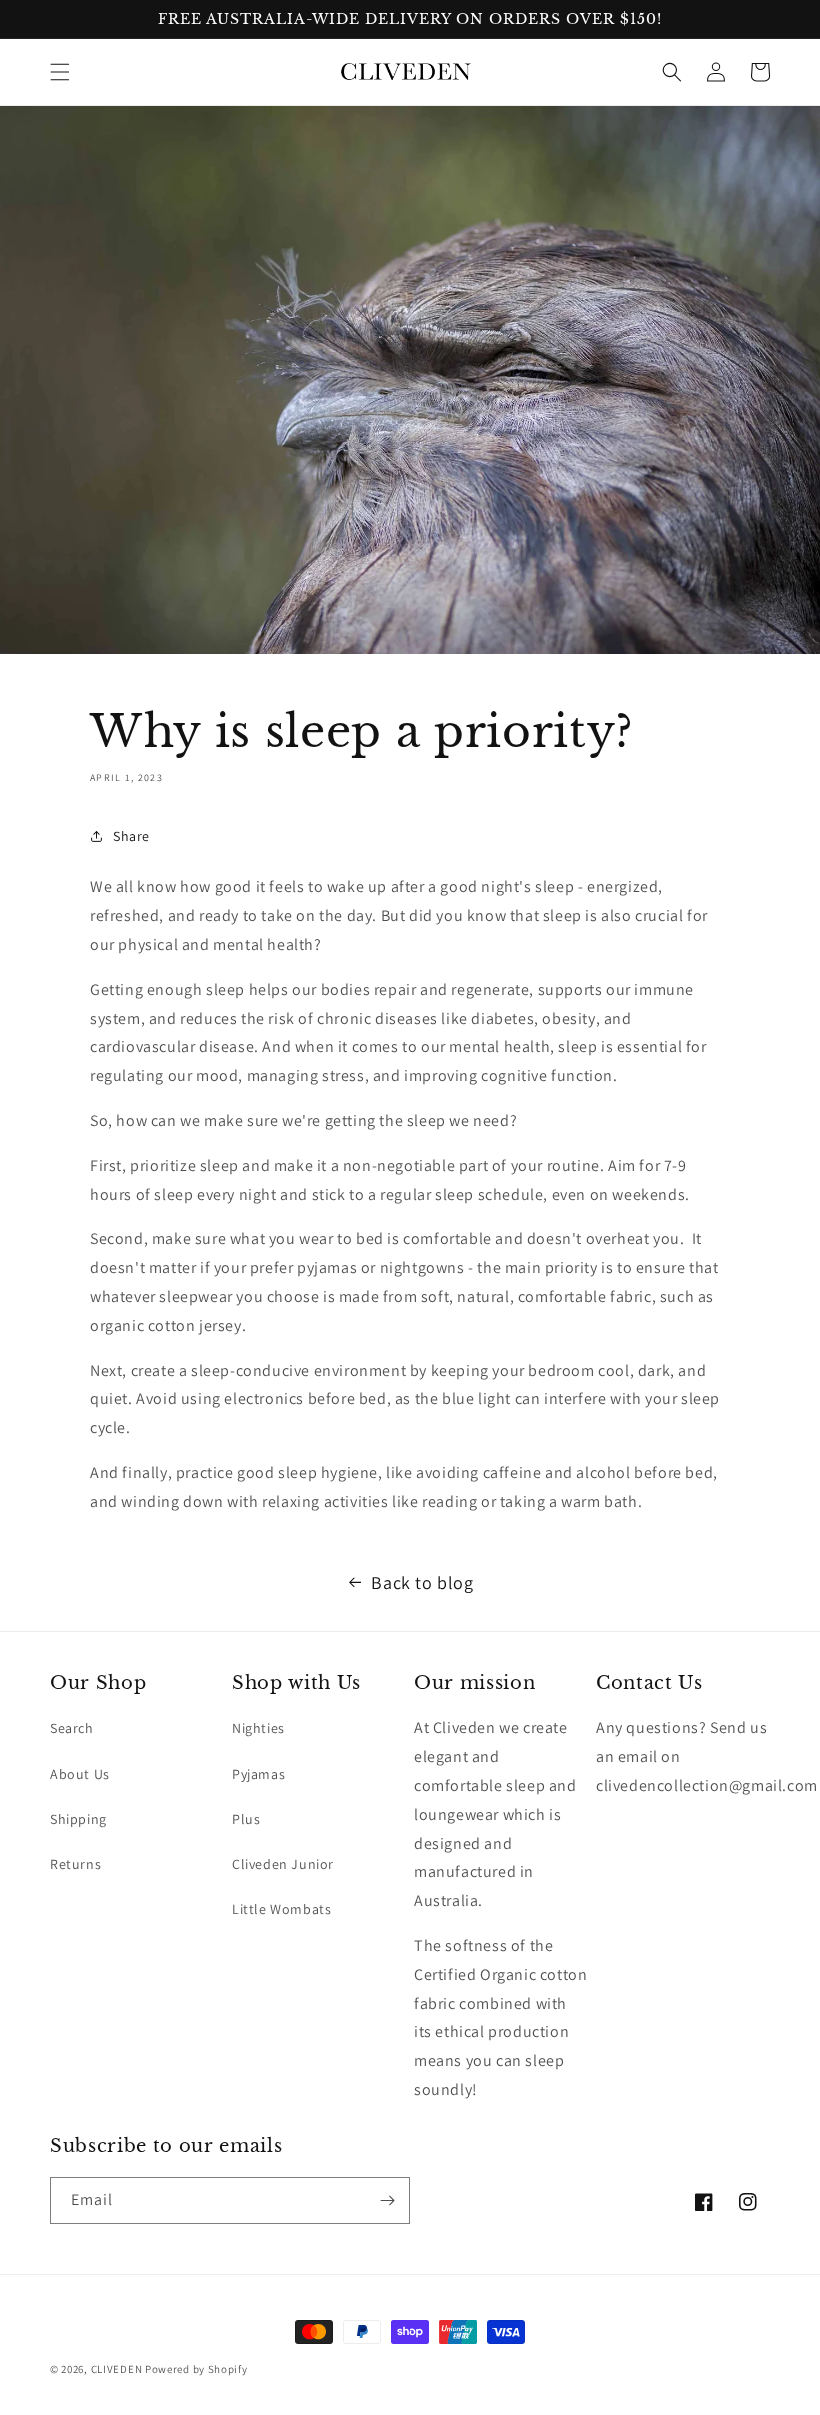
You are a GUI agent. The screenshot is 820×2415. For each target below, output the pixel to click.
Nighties (258, 1728)
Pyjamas (258, 1774)
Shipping (78, 1819)
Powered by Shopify (196, 2369)
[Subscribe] (387, 2200)
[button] (60, 72)
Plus (246, 1819)
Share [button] (131, 836)
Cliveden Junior (283, 1864)
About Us (80, 1774)
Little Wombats (281, 1909)
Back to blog (422, 1582)
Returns (75, 1864)
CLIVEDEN (117, 2369)
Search (72, 1728)
